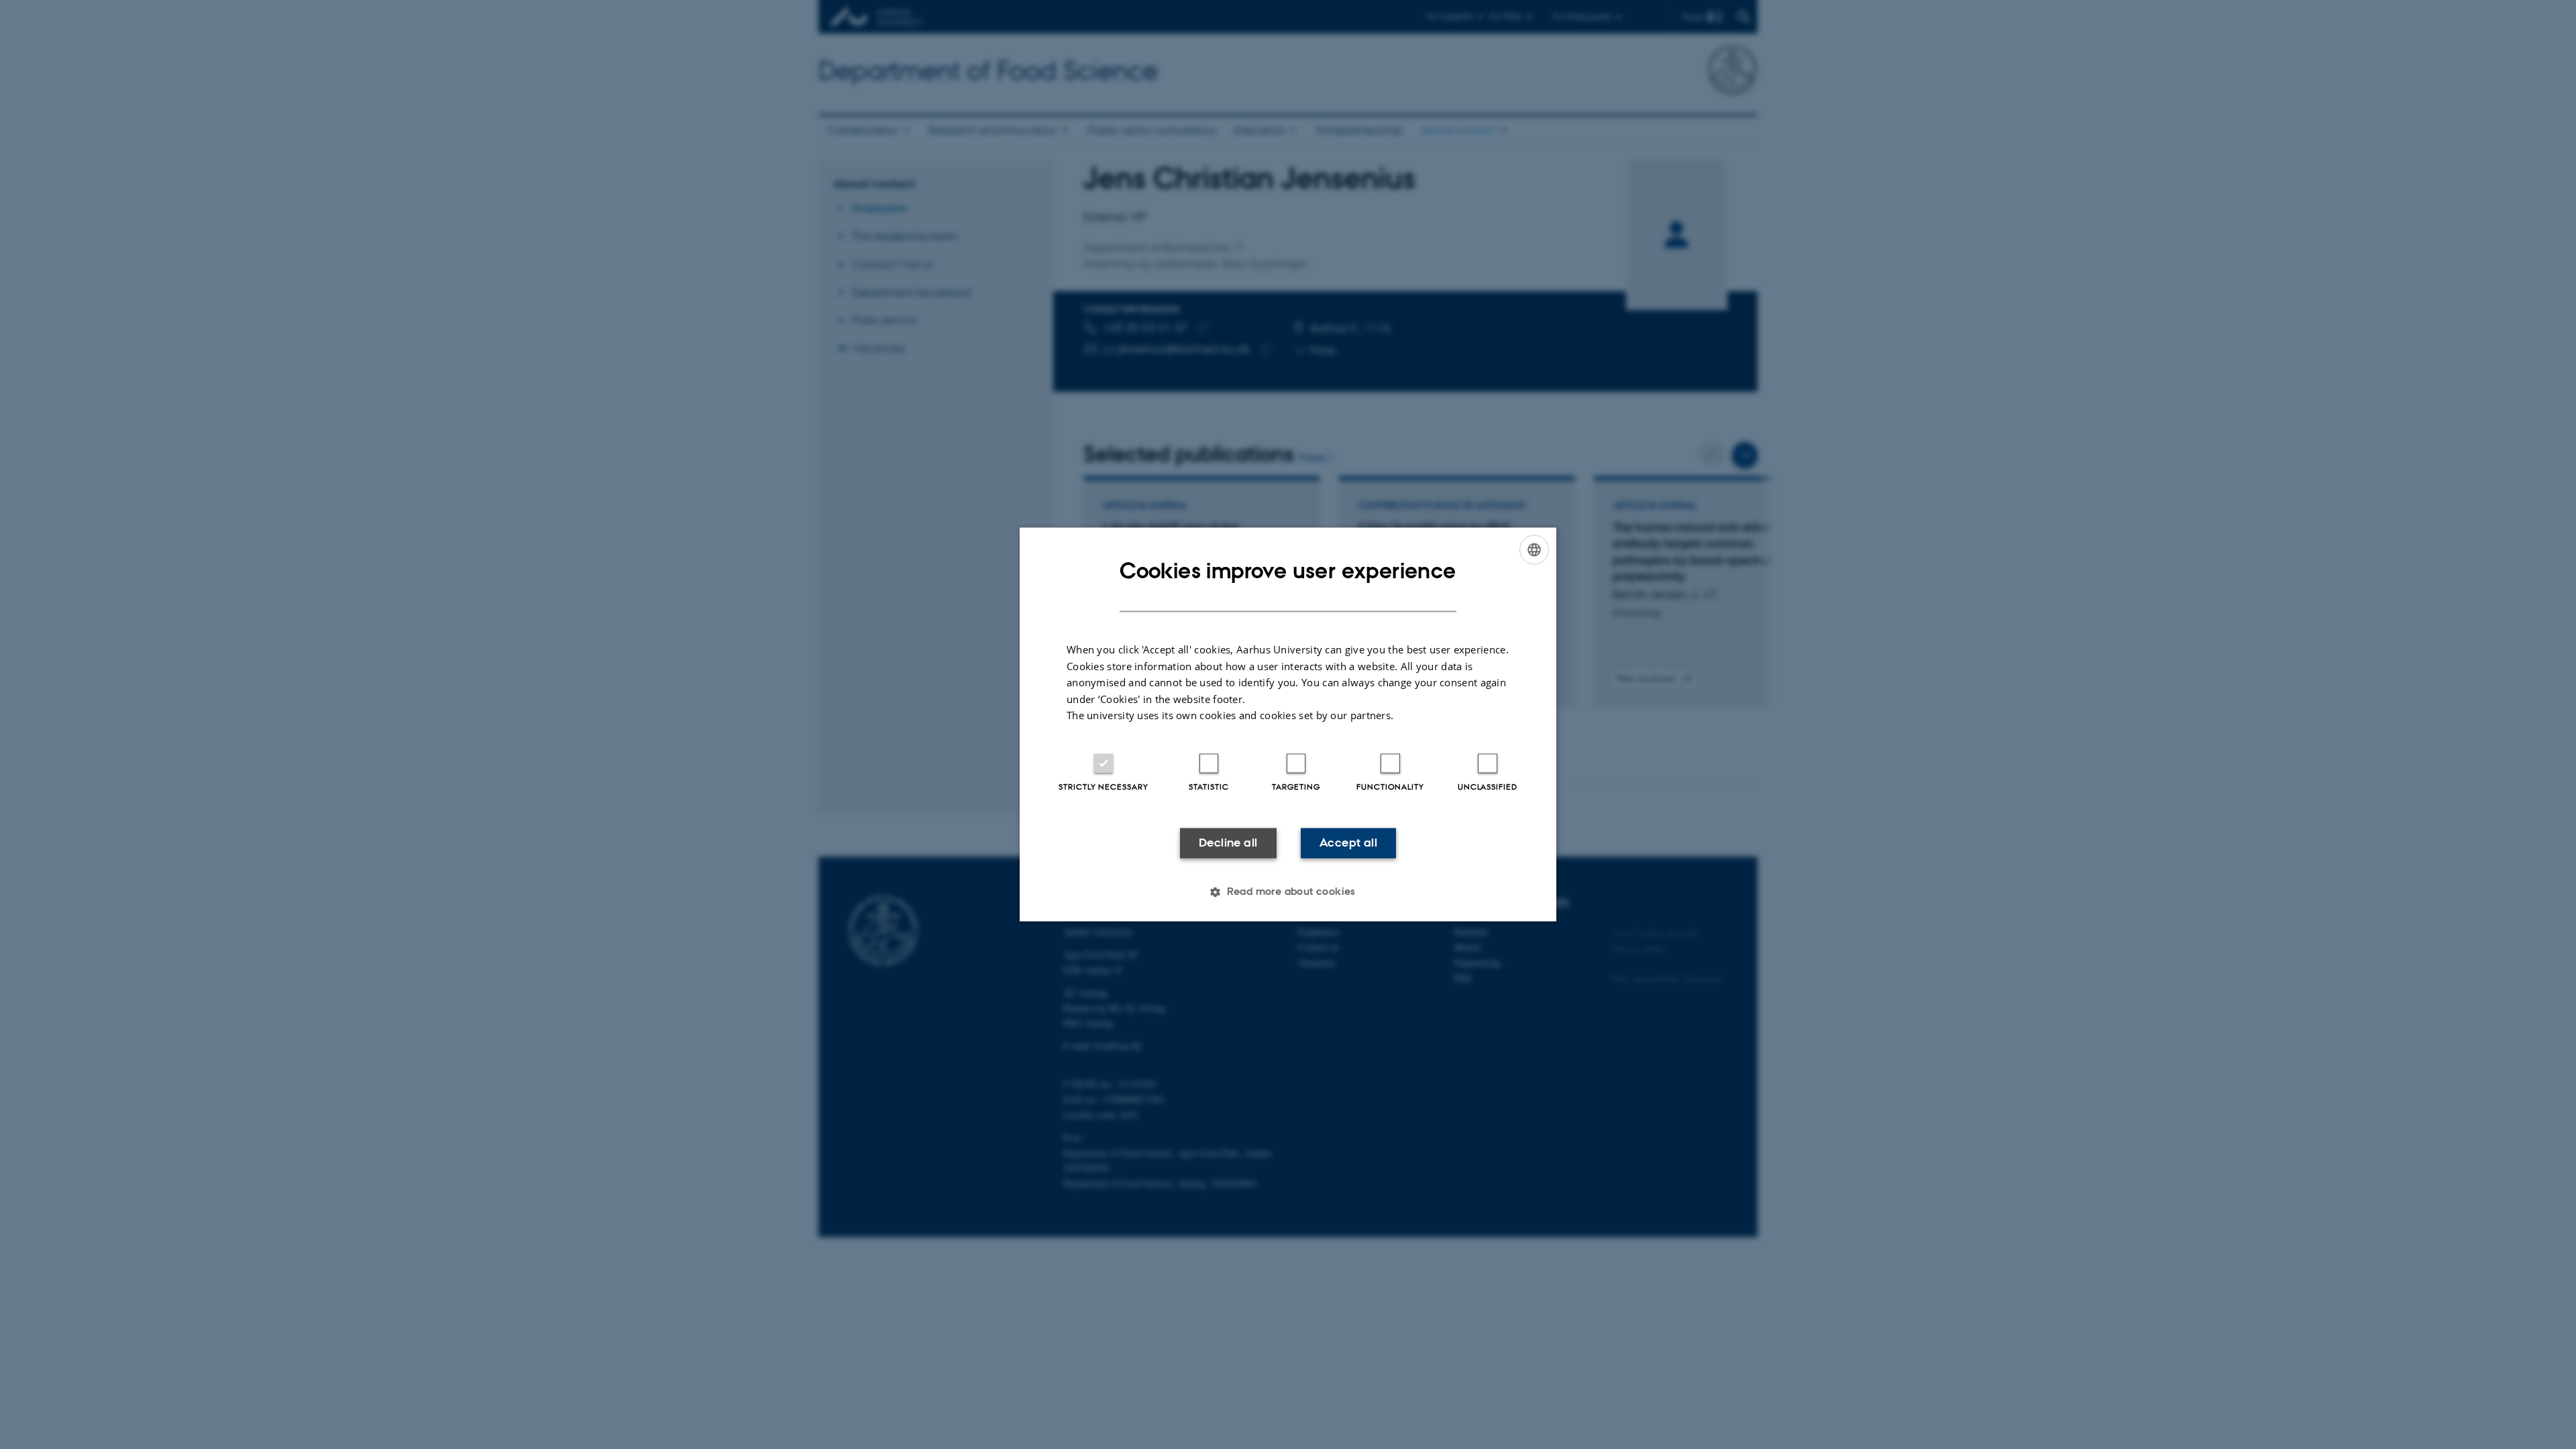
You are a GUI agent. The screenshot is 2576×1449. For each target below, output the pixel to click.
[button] (1288, 892)
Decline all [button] (1228, 843)
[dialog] (1288, 724)
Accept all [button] (1348, 843)
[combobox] (1534, 549)
